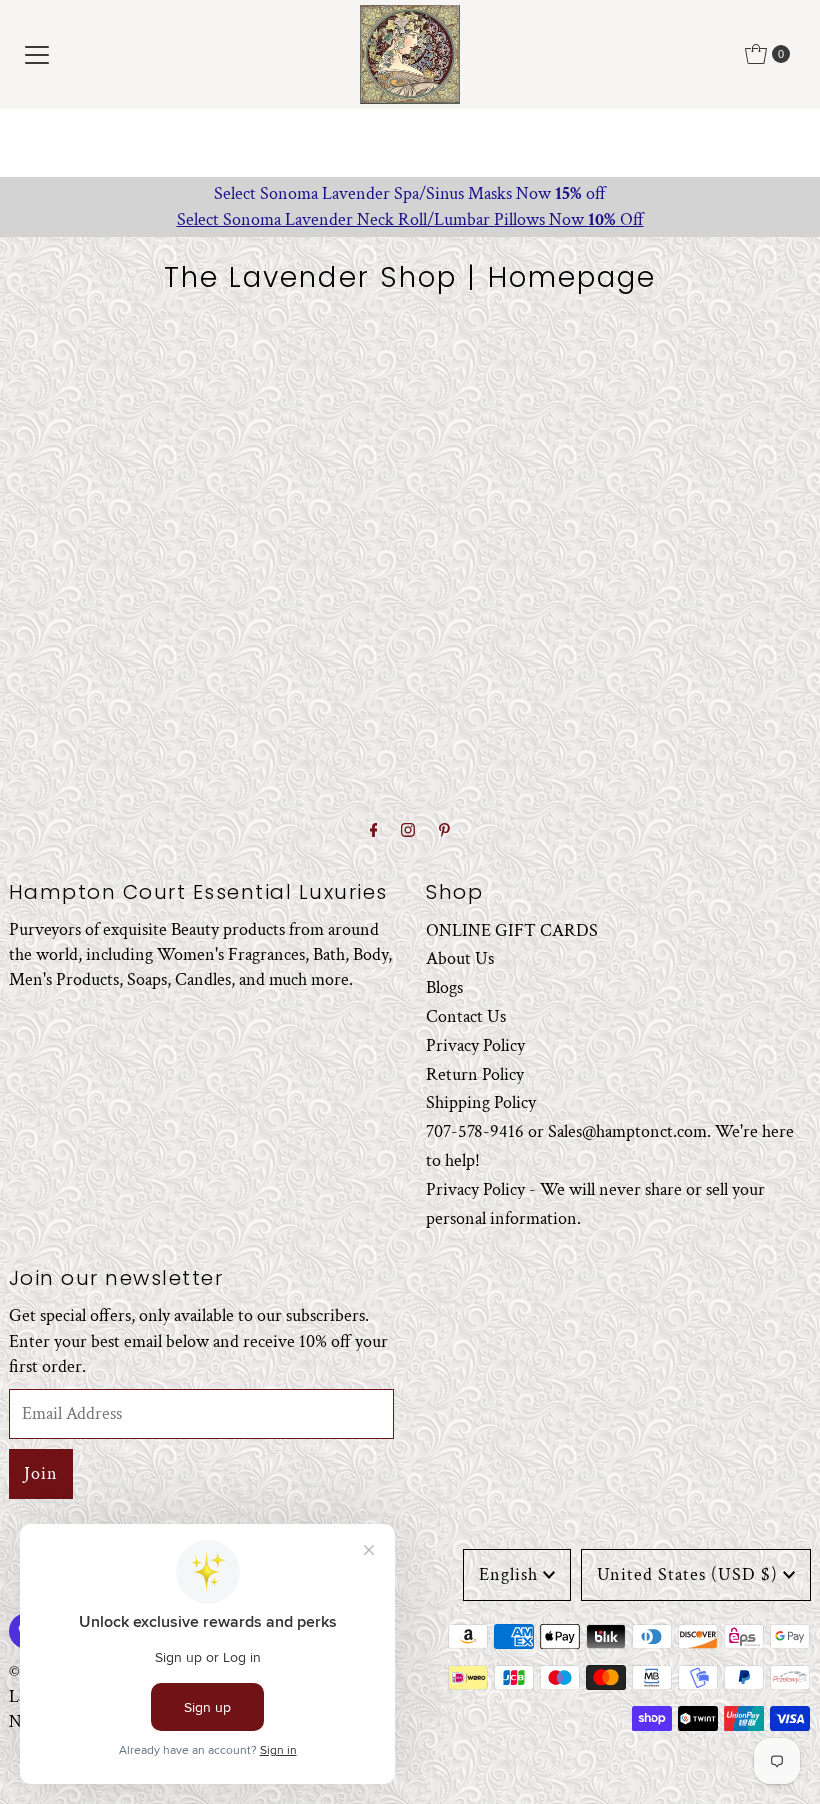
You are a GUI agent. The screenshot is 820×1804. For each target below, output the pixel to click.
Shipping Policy (481, 1102)
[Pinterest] (444, 831)
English (508, 1574)
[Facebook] (374, 831)
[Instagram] (408, 831)
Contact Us (466, 1016)
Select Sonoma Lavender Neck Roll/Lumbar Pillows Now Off (410, 219)
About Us (460, 958)
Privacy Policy (475, 1045)
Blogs (444, 987)
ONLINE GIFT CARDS (512, 930)
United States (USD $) (687, 1574)
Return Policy (475, 1074)
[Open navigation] (37, 54)
